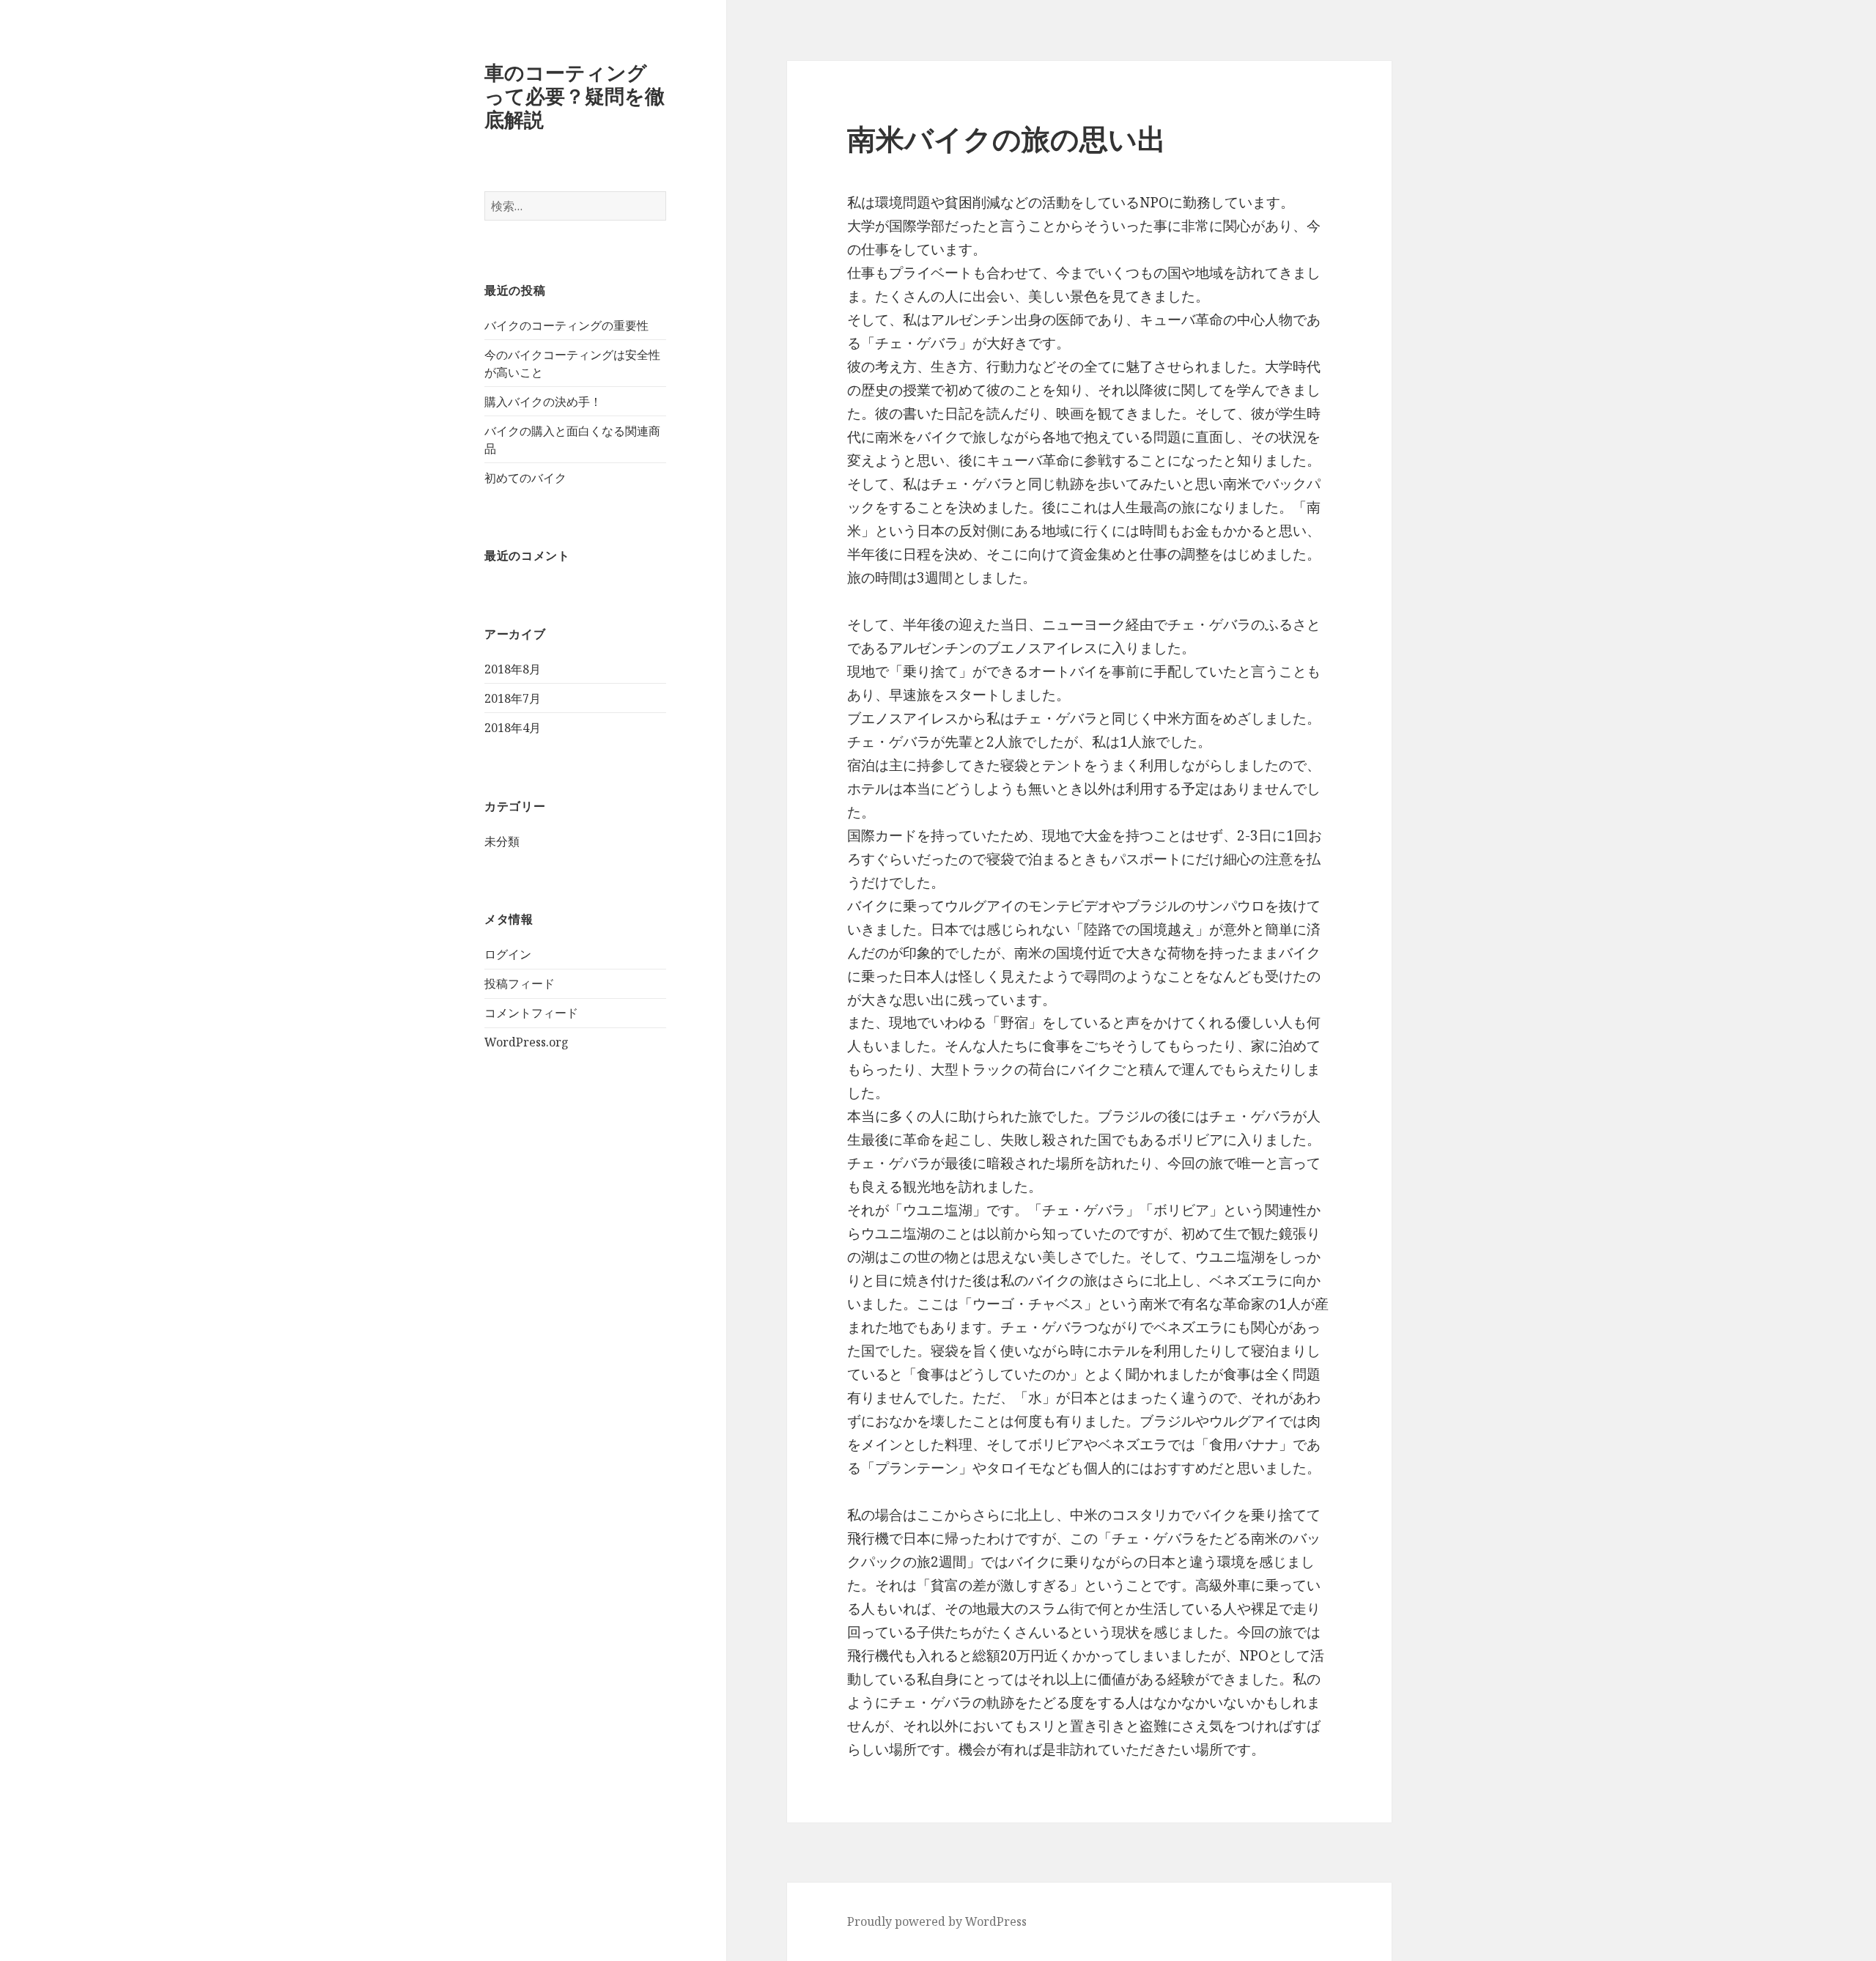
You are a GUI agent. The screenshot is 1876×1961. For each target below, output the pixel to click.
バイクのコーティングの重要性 (566, 325)
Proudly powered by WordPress (937, 1921)
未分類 (502, 841)
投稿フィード (520, 983)
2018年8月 (513, 669)
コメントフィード (531, 1013)
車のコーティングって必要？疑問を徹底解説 (575, 96)
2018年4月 (513, 728)
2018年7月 (513, 698)
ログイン (508, 954)
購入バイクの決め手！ (543, 402)
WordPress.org (527, 1042)
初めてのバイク (525, 478)
